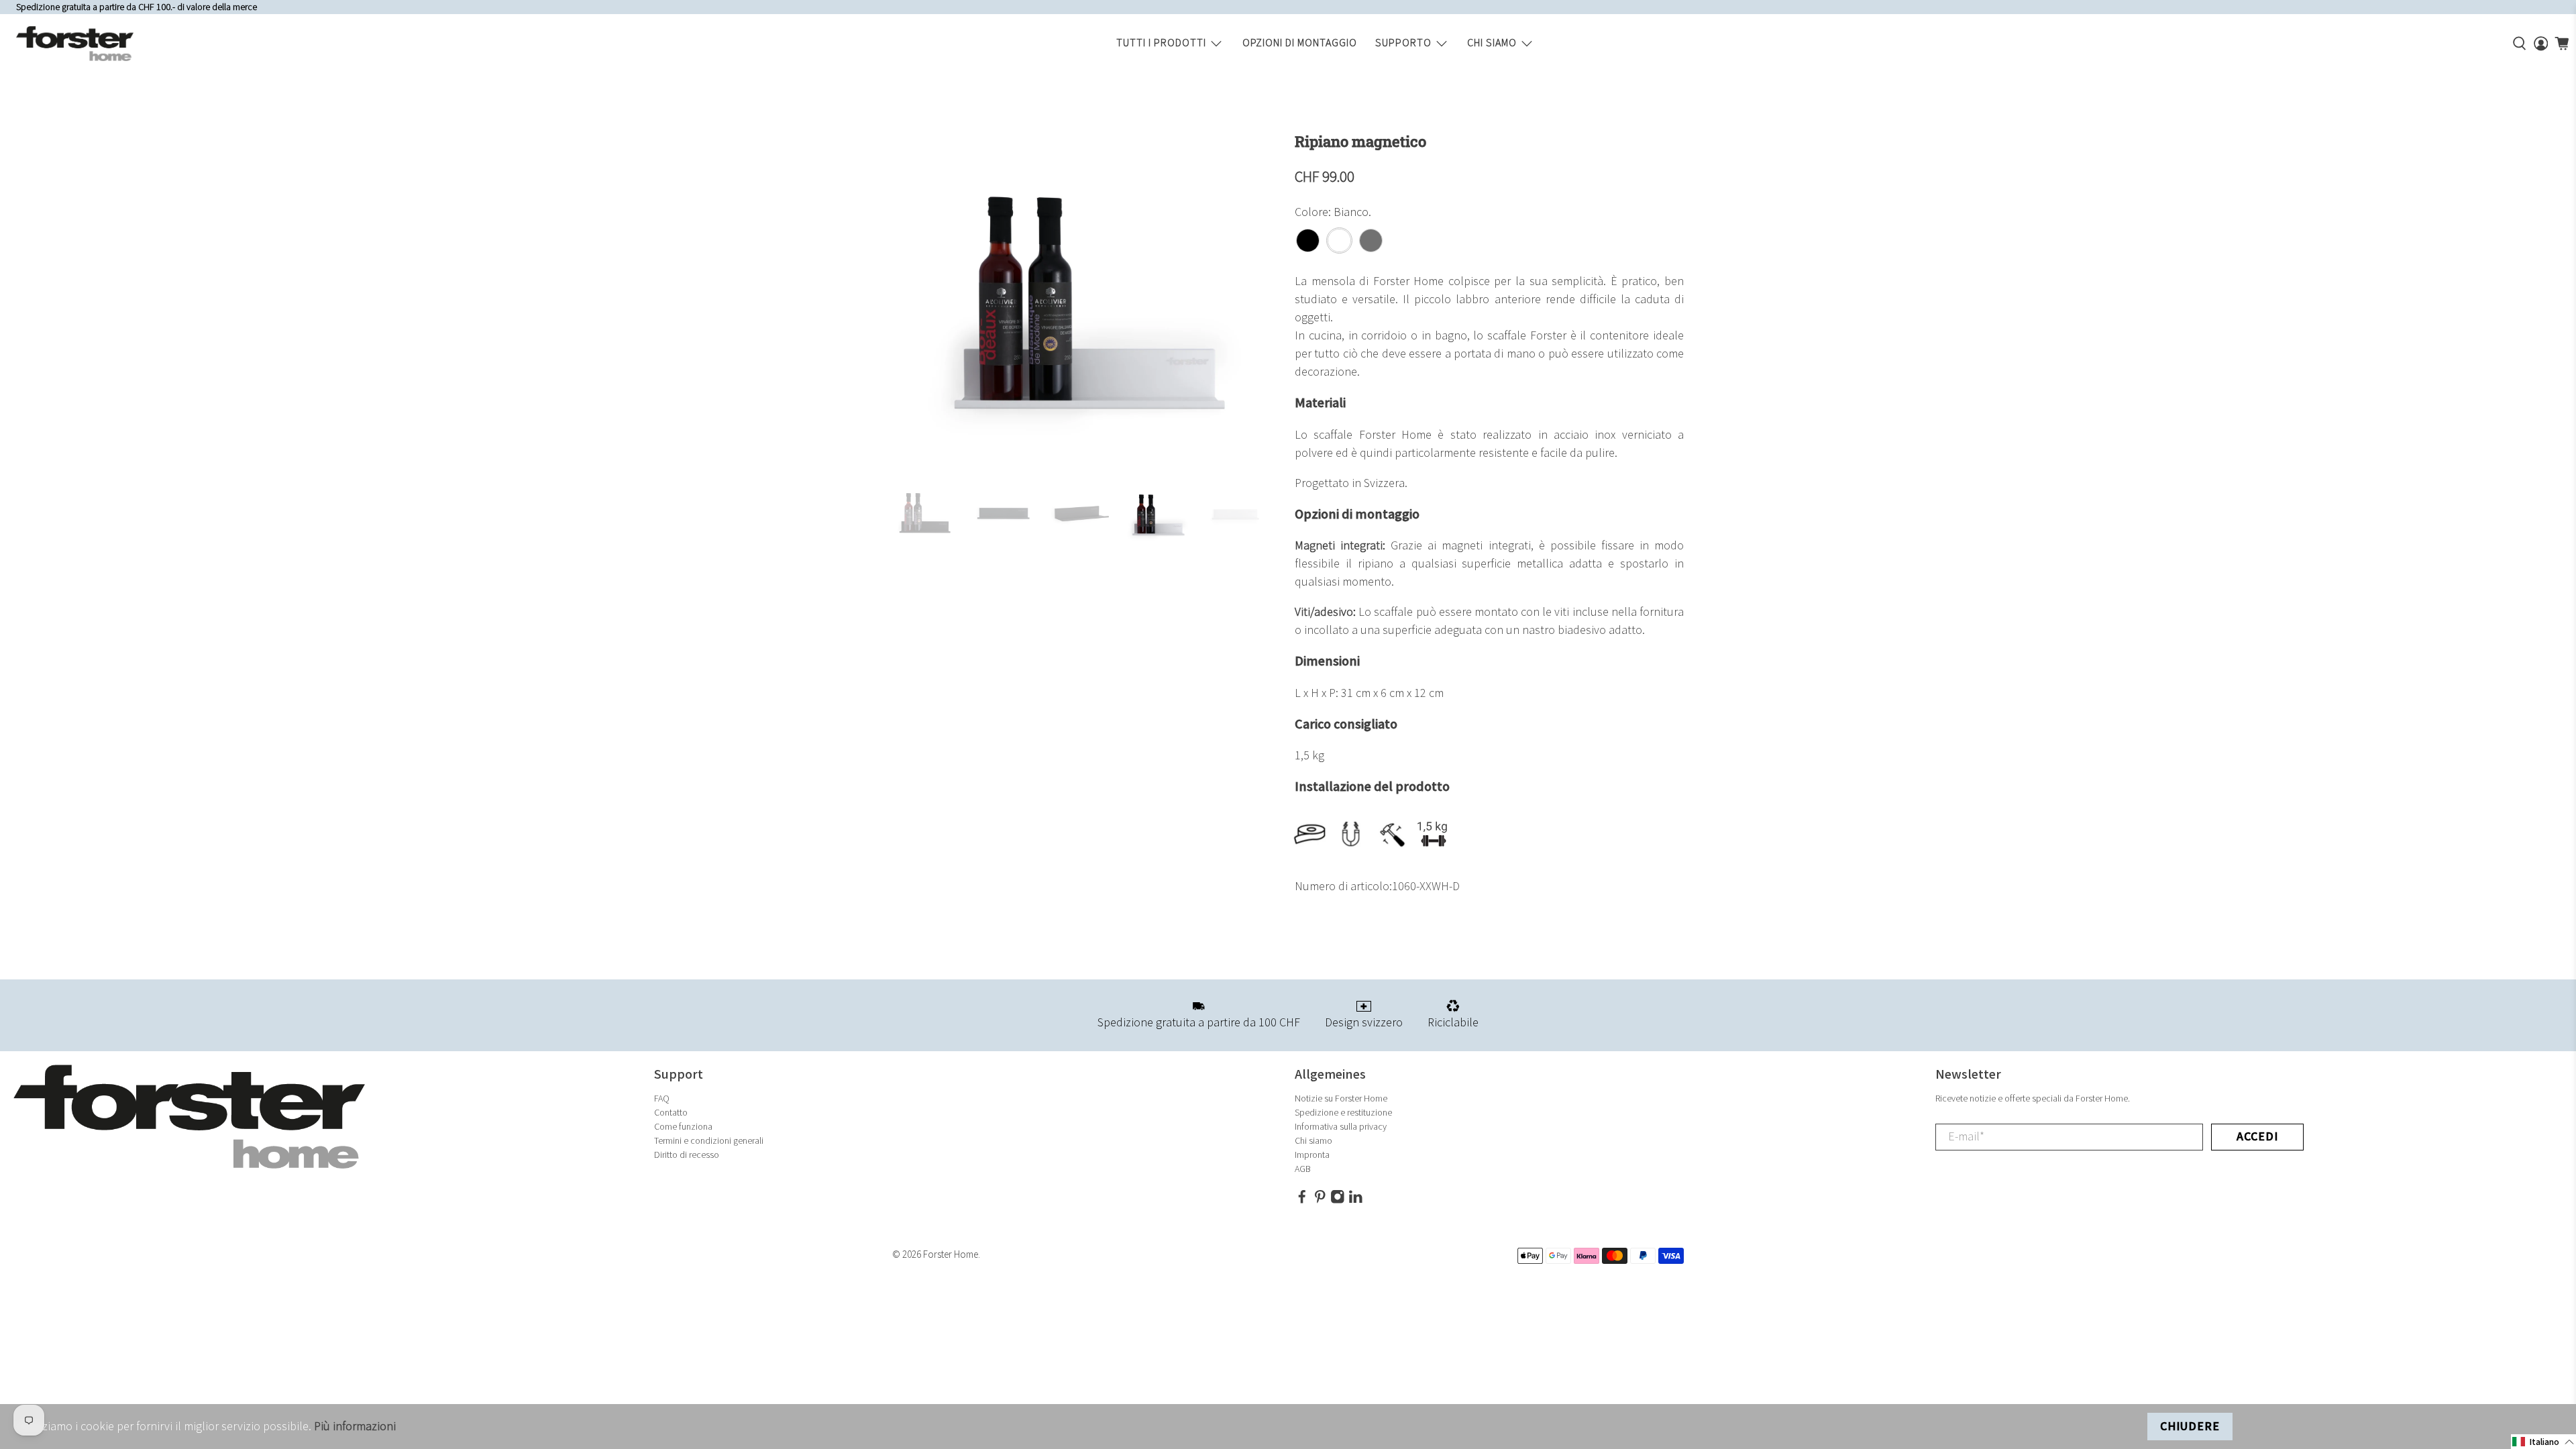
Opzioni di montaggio (1300, 43)
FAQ (662, 1098)
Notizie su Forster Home (1341, 1098)
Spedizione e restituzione (1343, 1113)
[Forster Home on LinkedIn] (1356, 1200)
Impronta (1312, 1155)
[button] (2543, 1442)
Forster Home (951, 1255)
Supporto (1403, 43)
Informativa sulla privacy (1341, 1127)
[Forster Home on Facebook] (1302, 1200)
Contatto (671, 1113)
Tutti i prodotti (1161, 43)
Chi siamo (1492, 43)
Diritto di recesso (687, 1155)
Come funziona (683, 1127)
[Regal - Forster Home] (1087, 301)
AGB (1303, 1169)
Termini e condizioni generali (709, 1141)
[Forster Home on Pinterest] (1320, 1200)
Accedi (2257, 1137)
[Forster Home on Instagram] (1338, 1200)
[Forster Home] (75, 44)
